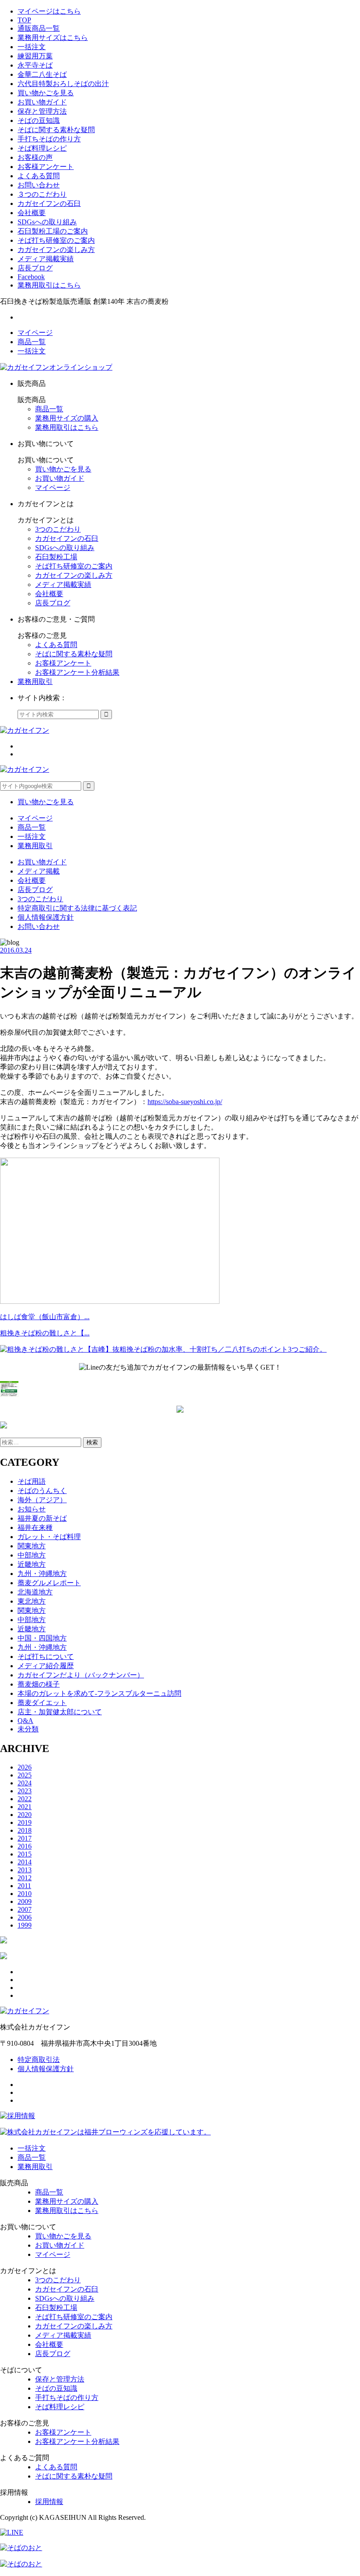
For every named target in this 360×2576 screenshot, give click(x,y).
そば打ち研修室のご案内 (56, 240)
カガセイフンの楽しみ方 (56, 250)
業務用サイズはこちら (53, 38)
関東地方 (32, 1546)
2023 (25, 1791)
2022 (25, 1799)
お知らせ (32, 1509)
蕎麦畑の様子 (39, 1684)
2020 (25, 1815)
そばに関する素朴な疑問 (56, 130)
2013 (25, 1870)
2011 (24, 1886)
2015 (25, 1854)
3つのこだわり (58, 529)
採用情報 (49, 2502)
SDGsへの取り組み (47, 222)
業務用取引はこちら (49, 285)
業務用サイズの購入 (67, 418)
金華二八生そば (42, 74)
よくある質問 (39, 176)
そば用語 (32, 1481)
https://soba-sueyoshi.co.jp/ (185, 1102)
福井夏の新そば (42, 1518)
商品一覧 (32, 342)
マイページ (35, 333)
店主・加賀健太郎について (60, 1712)
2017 (25, 1838)
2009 (25, 1901)
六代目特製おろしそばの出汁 (63, 84)
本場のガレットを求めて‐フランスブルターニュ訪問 (99, 1693)
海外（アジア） (42, 1500)
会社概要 (32, 213)
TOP (24, 20)
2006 (25, 1917)
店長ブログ (35, 268)
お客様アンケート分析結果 (77, 672)
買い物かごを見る (46, 93)
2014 (25, 1862)
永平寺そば (35, 65)
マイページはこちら (49, 11)
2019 (25, 1822)
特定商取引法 (39, 2060)
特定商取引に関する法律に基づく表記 (77, 908)
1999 (25, 1925)
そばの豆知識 (39, 121)
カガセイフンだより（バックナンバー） (81, 1675)
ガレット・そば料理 (49, 1537)
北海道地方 (35, 1592)
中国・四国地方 (42, 1638)
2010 (25, 1894)
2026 (25, 1767)
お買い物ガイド (42, 102)
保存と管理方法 (42, 111)
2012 (25, 1878)
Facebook (31, 277)
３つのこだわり (42, 194)
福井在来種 (35, 1527)
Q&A (25, 1721)
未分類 (28, 1729)
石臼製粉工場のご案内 (53, 231)
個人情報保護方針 (46, 917)
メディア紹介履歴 (46, 1666)
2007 (25, 1909)
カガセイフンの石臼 (49, 203)
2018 (25, 1830)
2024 (25, 1783)
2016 (25, 1846)
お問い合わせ (39, 185)
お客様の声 (35, 157)
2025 (25, 1775)
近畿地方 (32, 1564)
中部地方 (32, 1555)
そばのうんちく (42, 1491)
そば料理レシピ (42, 148)
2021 (25, 1807)
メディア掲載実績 (46, 259)
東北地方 (32, 1601)
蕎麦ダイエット (42, 1703)
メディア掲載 (39, 871)
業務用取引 (35, 682)
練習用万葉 (35, 56)
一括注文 (32, 47)
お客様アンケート (46, 167)
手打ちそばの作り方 (49, 139)
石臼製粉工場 (56, 557)
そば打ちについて (46, 1657)
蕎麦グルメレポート (49, 1583)
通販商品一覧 (39, 28)
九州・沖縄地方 (42, 1574)
